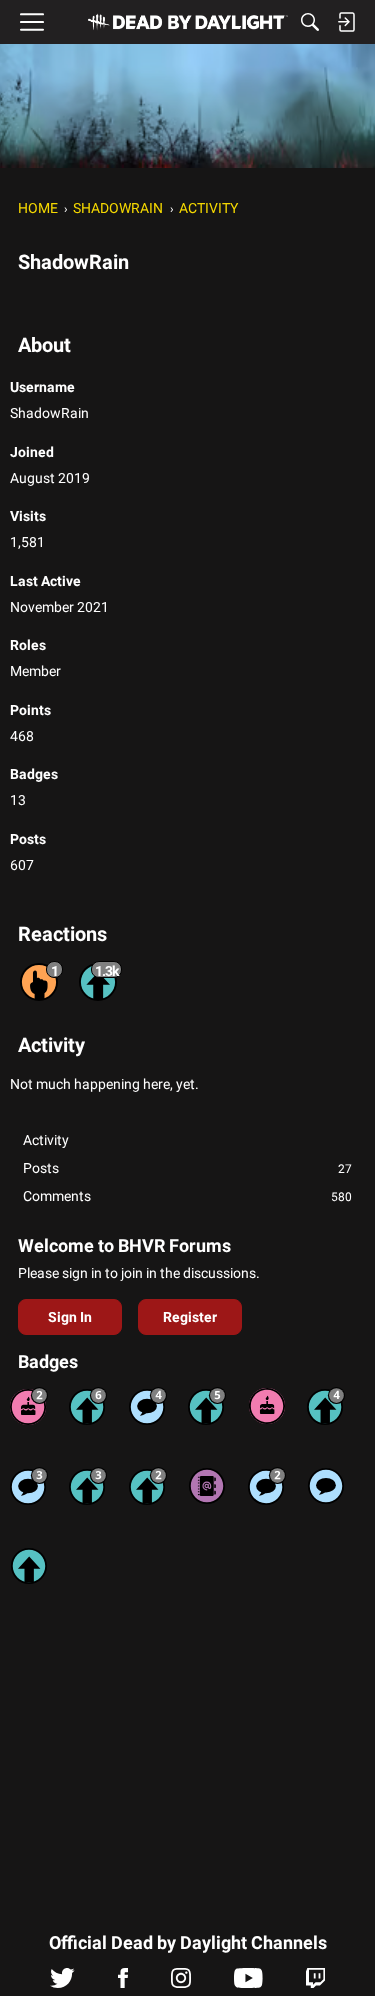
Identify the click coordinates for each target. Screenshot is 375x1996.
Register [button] (190, 1317)
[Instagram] (181, 1983)
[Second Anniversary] (29, 1406)
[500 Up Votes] (207, 1406)
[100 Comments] (29, 1486)
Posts (187, 1168)
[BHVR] (188, 22)
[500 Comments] (148, 1406)
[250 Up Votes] (326, 1406)
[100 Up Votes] (88, 1486)
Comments (187, 1196)
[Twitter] (62, 1983)
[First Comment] (326, 1486)
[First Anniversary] (267, 1406)
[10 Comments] (267, 1486)
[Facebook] (123, 1983)
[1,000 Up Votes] (88, 1406)
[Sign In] (346, 22)
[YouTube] (248, 1983)
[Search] (310, 22)
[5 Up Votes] (29, 1566)
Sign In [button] (70, 1317)
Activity (46, 1140)
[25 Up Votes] (148, 1486)
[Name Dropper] (207, 1486)
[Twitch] (315, 1983)
